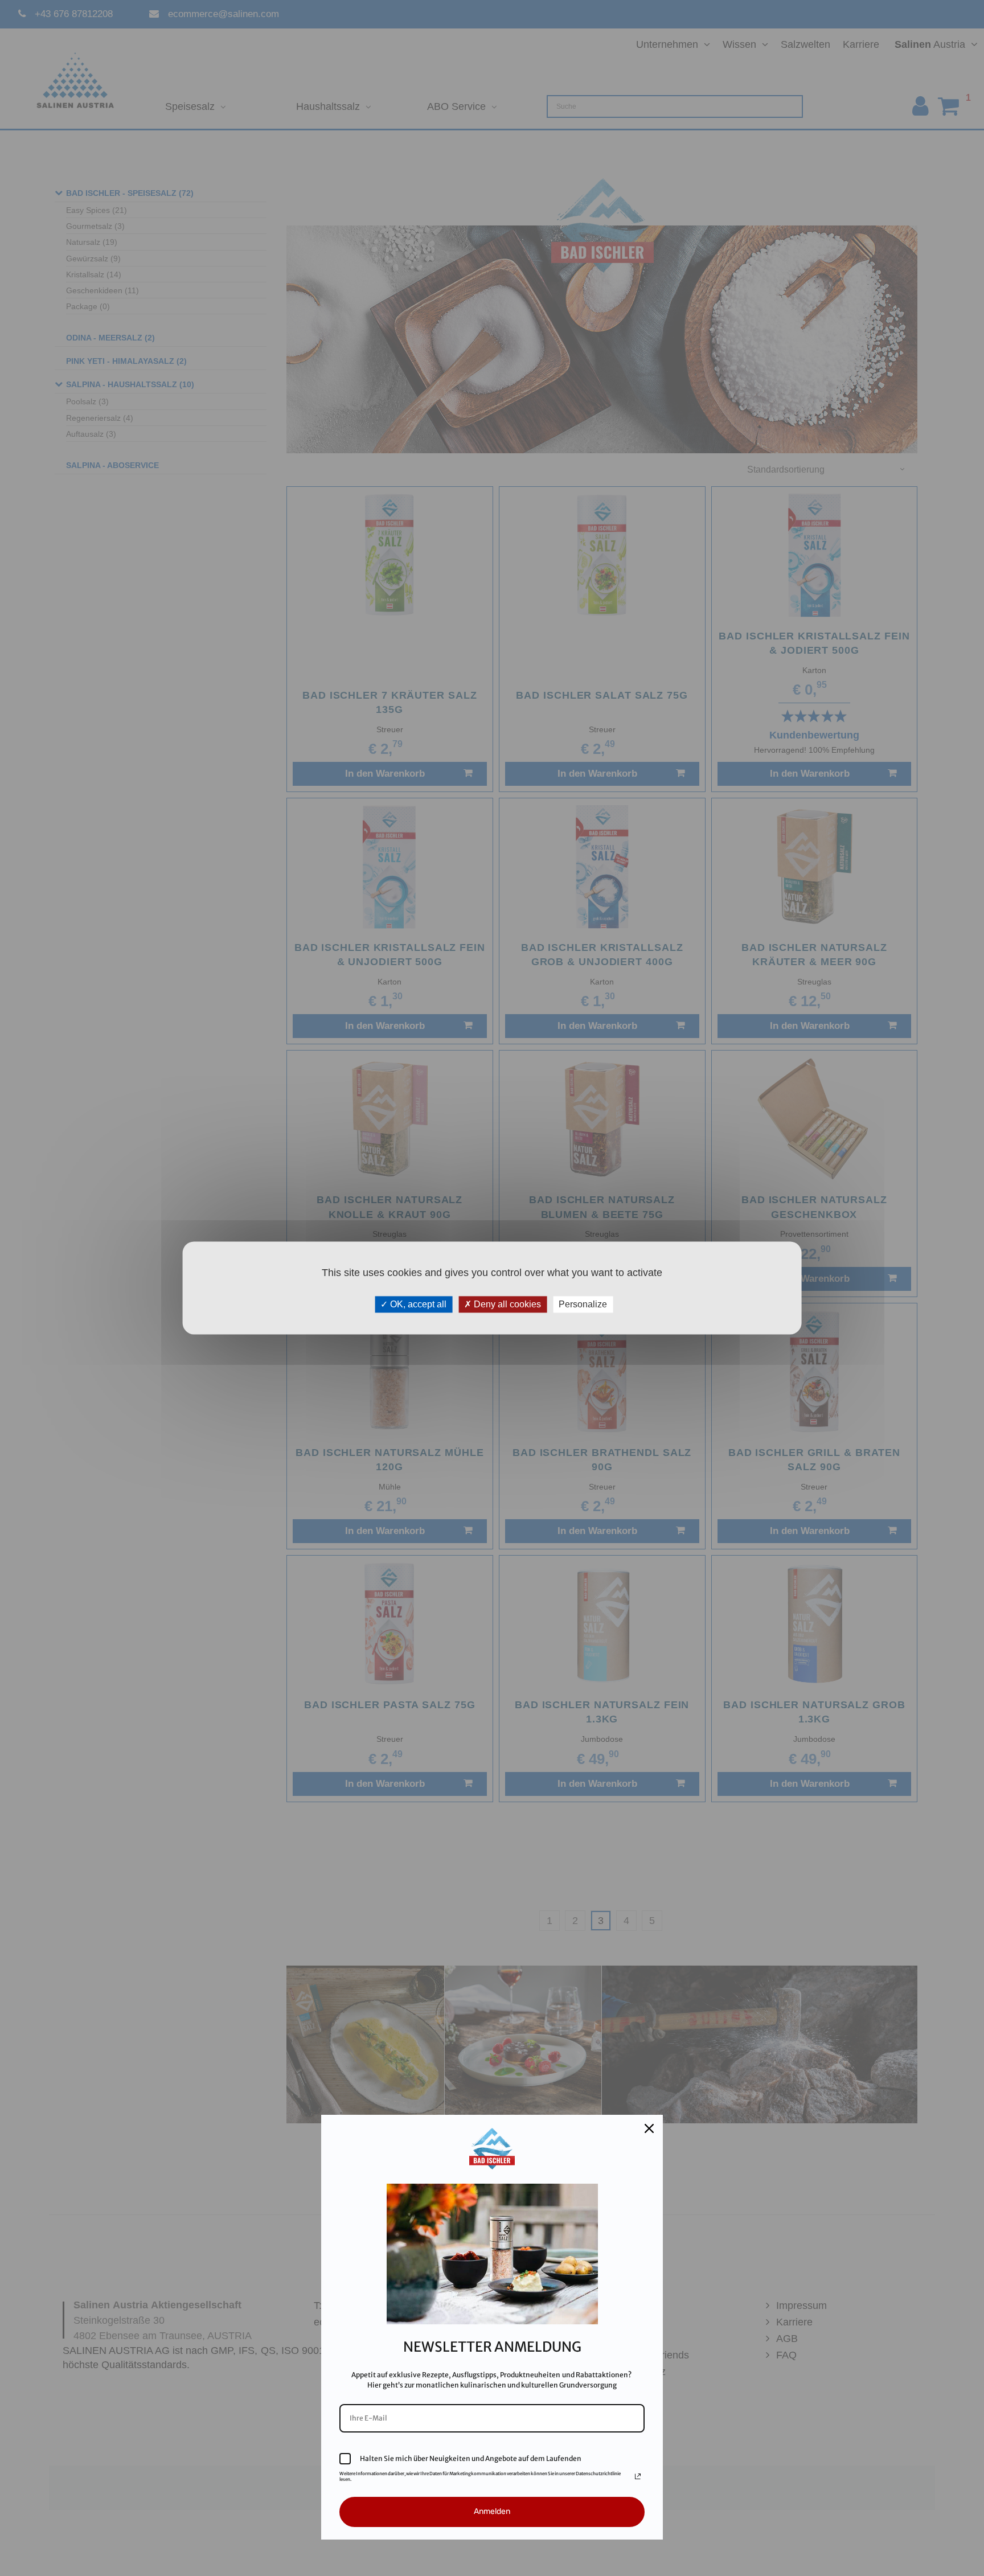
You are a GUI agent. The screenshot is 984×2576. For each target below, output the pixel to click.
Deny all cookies (506, 1304)
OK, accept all (417, 1304)
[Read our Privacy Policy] (638, 2476)
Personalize (583, 1304)
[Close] (649, 2128)
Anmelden (492, 2511)
